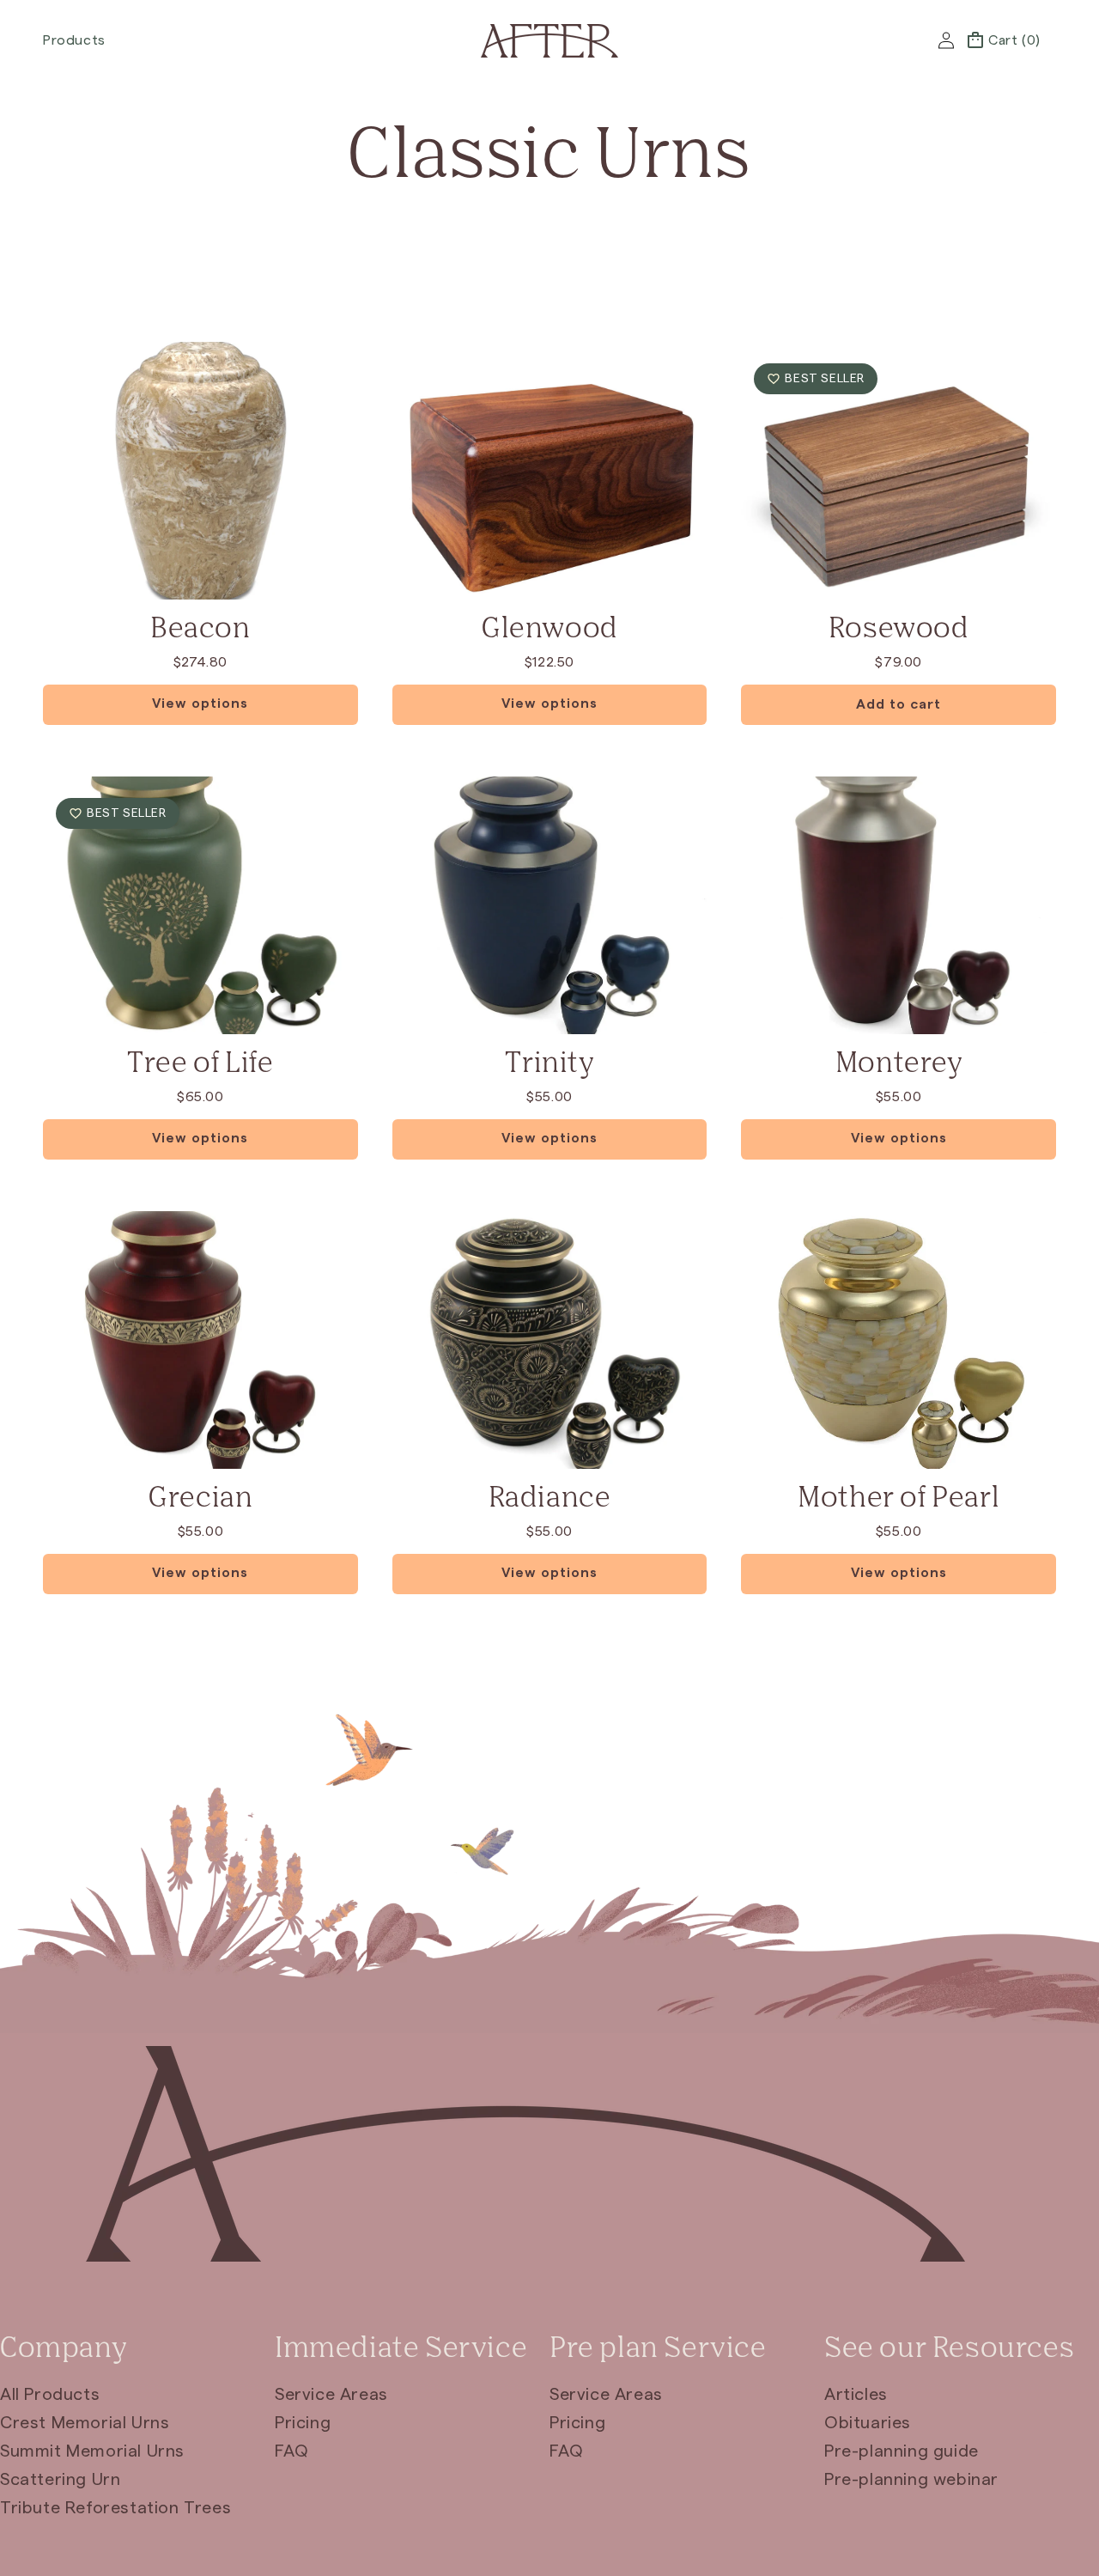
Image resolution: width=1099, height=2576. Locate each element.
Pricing (303, 2423)
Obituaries (868, 2423)
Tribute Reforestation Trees (115, 2508)
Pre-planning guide (902, 2451)
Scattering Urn (60, 2480)
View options (200, 703)
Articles (856, 2395)
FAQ (292, 2451)
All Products (50, 2395)
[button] (81, 41)
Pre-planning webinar (911, 2480)
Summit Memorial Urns (92, 2451)
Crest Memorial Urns (85, 2423)
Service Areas (331, 2395)
